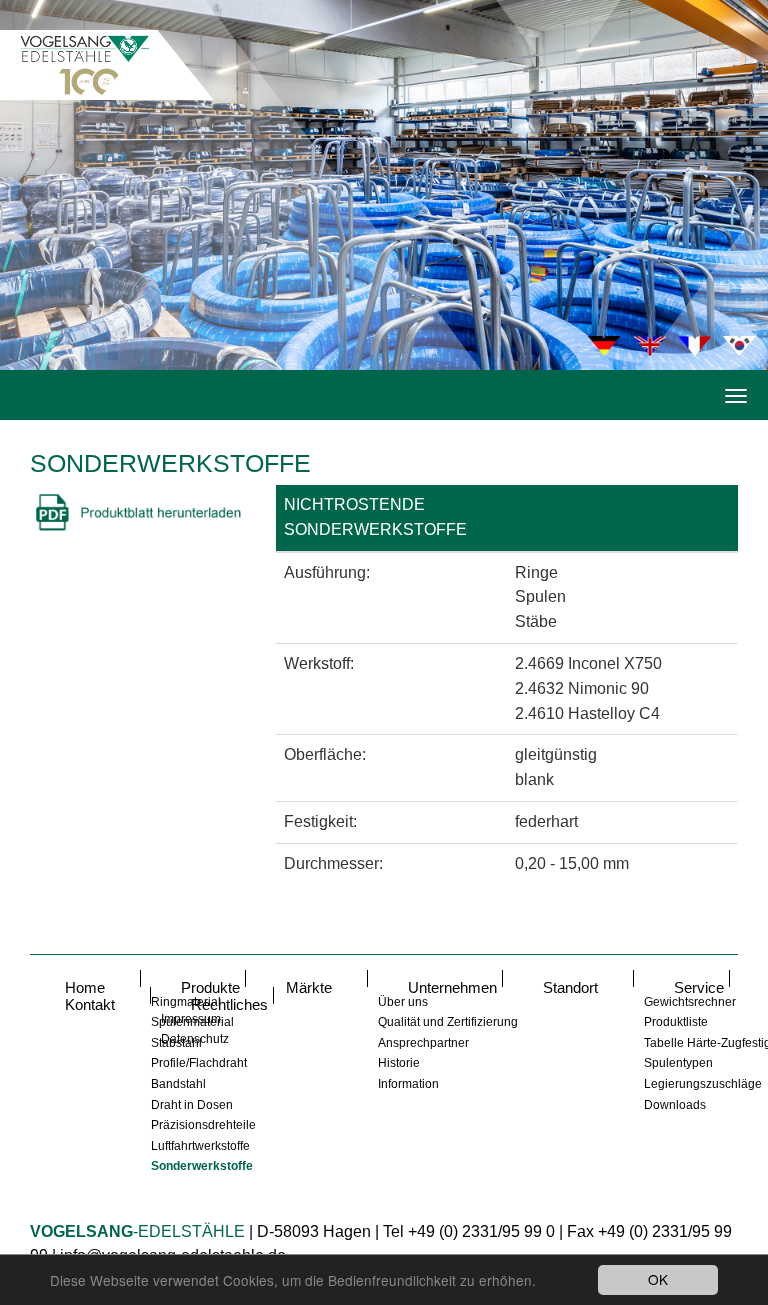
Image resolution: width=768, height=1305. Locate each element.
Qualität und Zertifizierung (448, 1022)
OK (658, 1279)
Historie (399, 1063)
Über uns (403, 1002)
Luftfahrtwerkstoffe (200, 1146)
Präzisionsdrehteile (203, 1125)
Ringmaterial (186, 1002)
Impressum (191, 1019)
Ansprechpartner (423, 1043)
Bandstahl (178, 1084)
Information (408, 1084)
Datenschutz (195, 1039)
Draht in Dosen (192, 1105)
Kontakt (90, 1004)
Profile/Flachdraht (199, 1063)
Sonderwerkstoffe (202, 1166)
